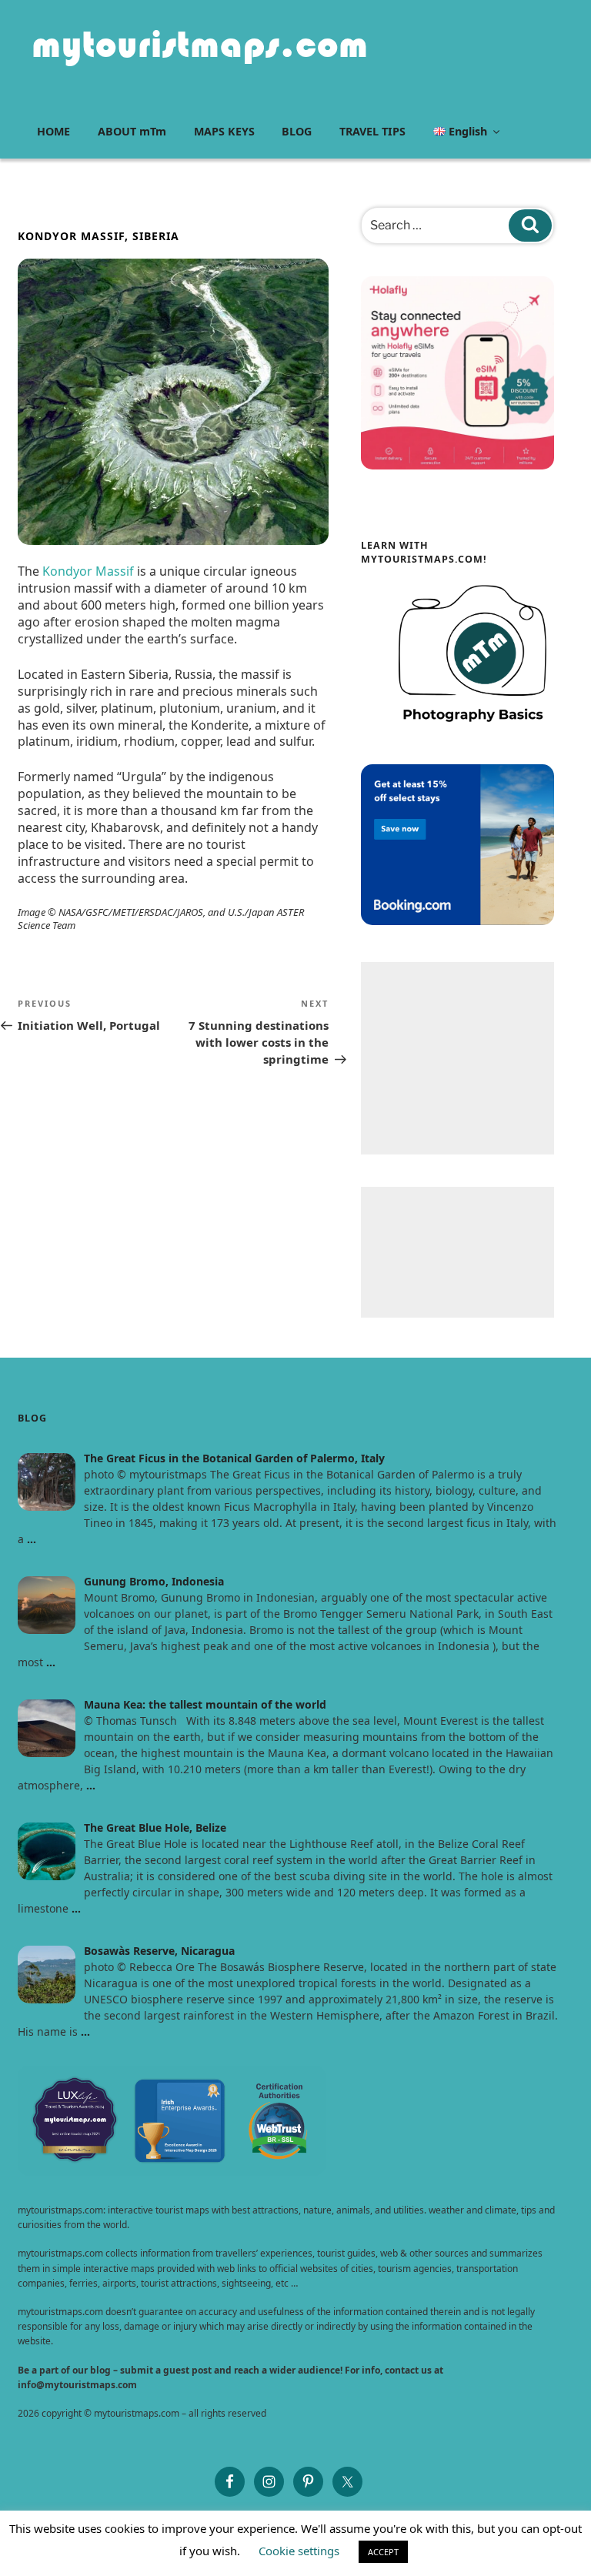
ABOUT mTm (132, 131)
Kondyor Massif (88, 571)
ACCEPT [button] (383, 2552)
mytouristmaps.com (200, 44)
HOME (53, 131)
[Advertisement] (457, 1058)
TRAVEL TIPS (372, 131)
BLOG (297, 131)
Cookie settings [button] (299, 2551)
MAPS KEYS (224, 131)
